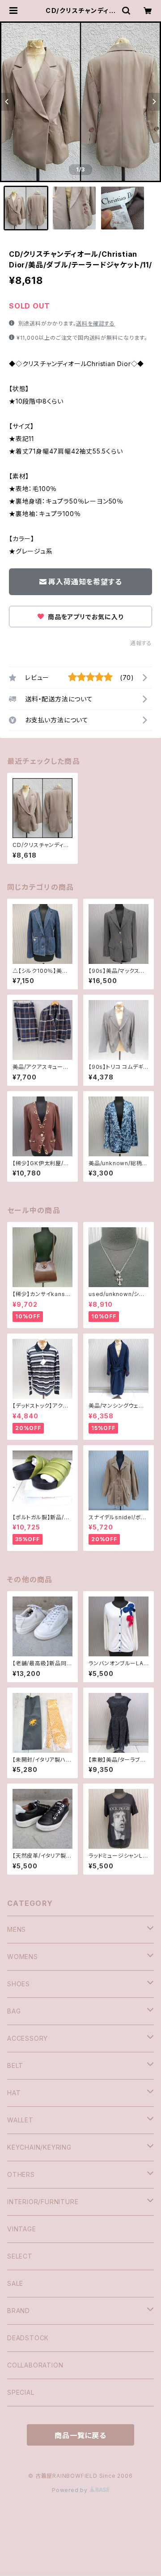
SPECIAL (21, 2392)
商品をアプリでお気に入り (85, 617)
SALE (15, 2283)
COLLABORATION (35, 2365)
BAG (14, 2011)
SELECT (20, 2256)
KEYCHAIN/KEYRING (39, 2147)
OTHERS (21, 2174)
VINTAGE (22, 2229)
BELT (15, 2065)
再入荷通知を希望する (85, 582)
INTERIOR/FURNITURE (43, 2202)
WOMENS (23, 1957)
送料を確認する (95, 323)
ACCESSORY (28, 2038)
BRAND (19, 2311)
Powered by (71, 2490)
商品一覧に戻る (80, 2435)
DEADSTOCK (28, 2338)
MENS (17, 1929)
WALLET (20, 2120)
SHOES (19, 1984)
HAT (14, 2093)
